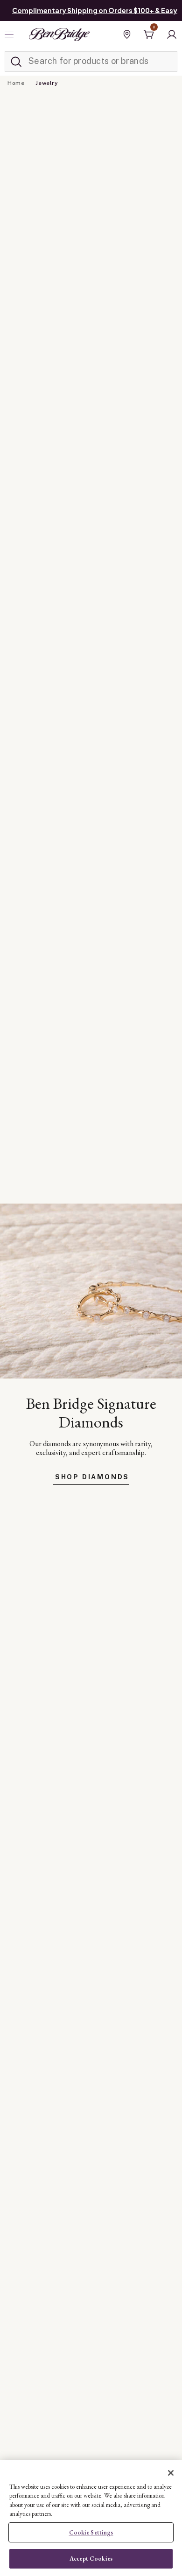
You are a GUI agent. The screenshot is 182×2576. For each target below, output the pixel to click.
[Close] (171, 2473)
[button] (172, 35)
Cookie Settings (91, 2532)
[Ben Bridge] (59, 35)
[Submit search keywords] (16, 62)
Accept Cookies (91, 2559)
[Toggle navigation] (10, 35)
